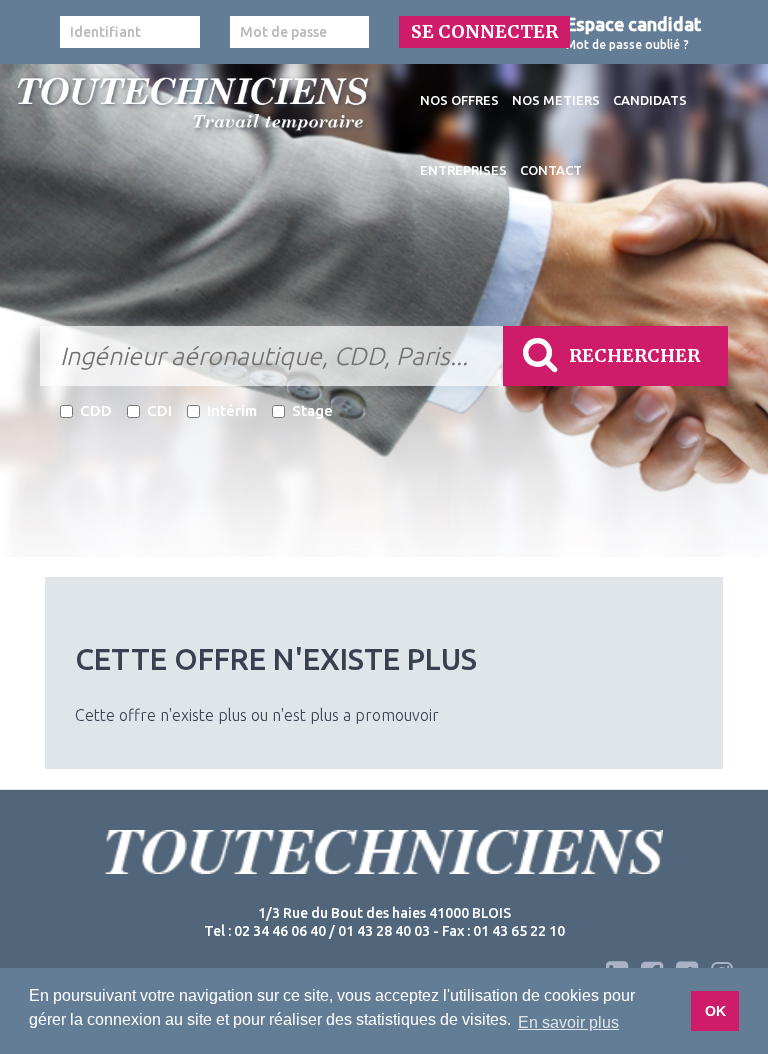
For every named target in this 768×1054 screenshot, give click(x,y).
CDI (159, 410)
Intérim (232, 410)
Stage (312, 410)
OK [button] (715, 1011)
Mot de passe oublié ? (627, 44)
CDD (96, 410)
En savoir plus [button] (568, 1022)
